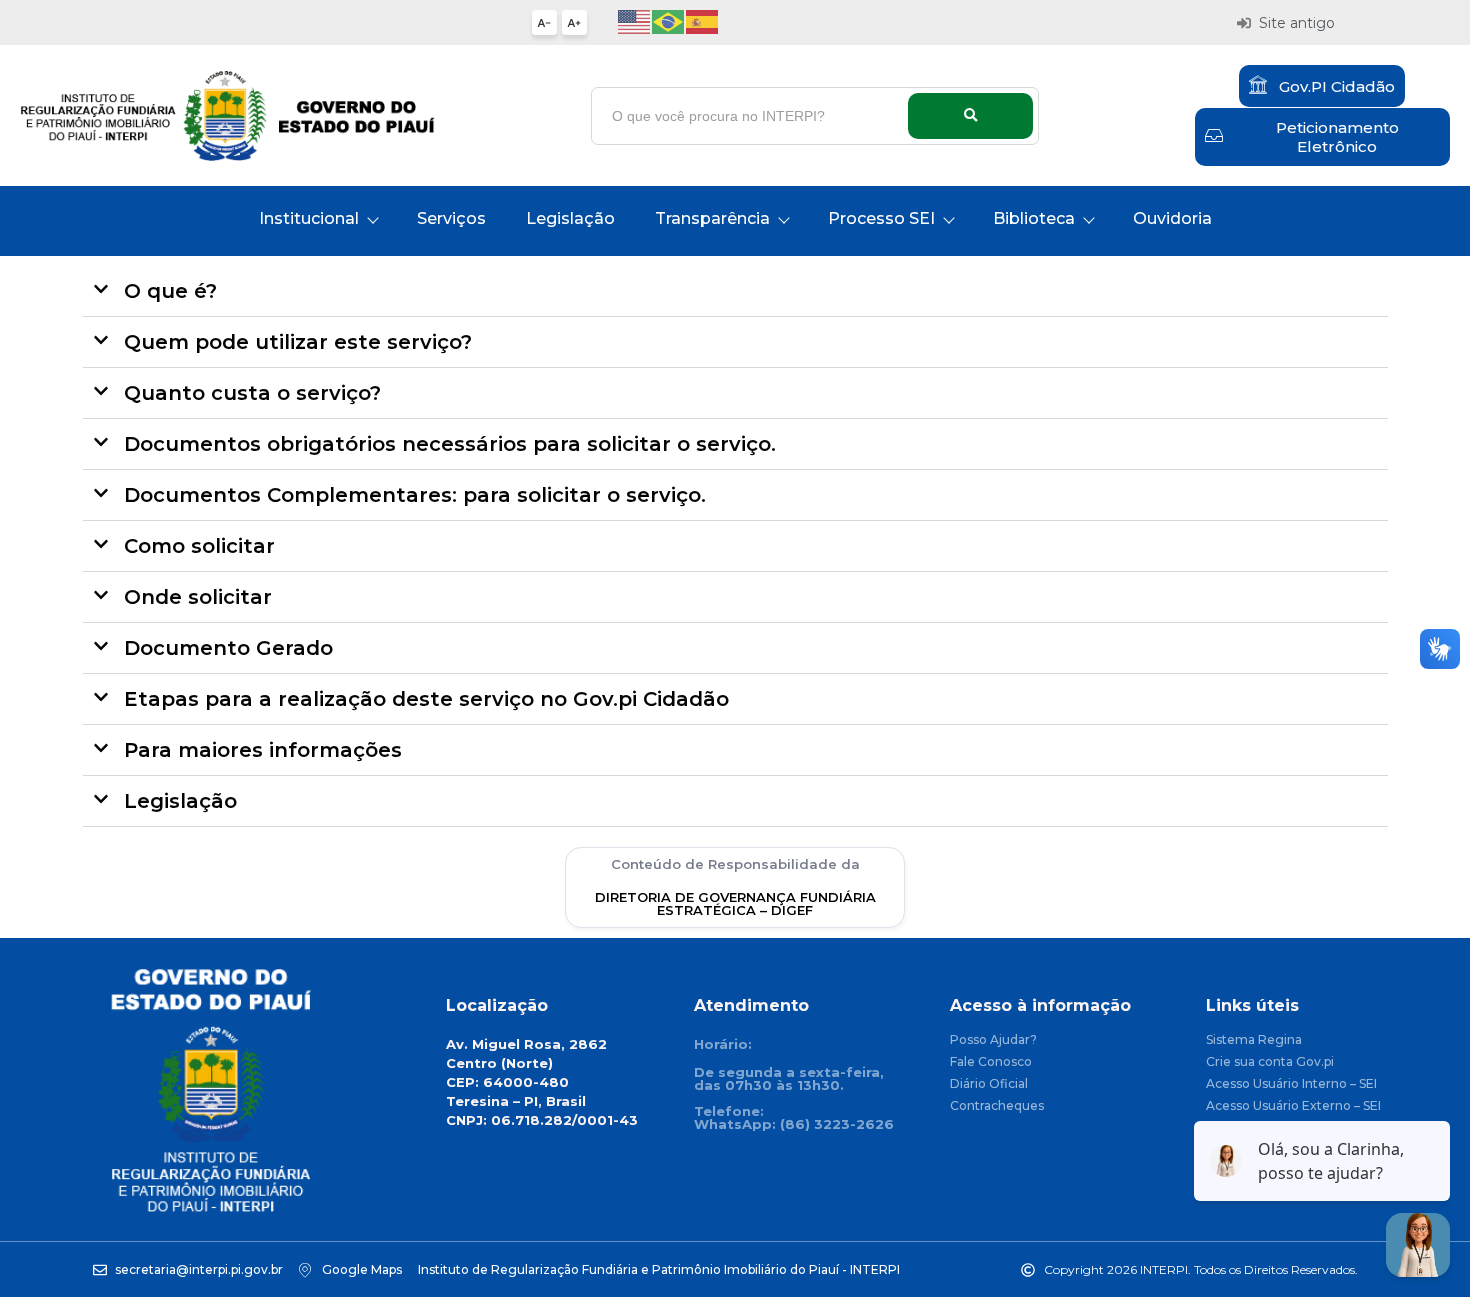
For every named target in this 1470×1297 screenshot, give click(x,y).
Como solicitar (199, 546)
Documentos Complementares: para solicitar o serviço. (415, 495)
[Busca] (970, 116)
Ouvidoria (1172, 218)
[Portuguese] (669, 20)
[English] (635, 20)
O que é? (170, 291)
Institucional (309, 218)
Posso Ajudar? (993, 1040)
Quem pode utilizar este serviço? (298, 342)
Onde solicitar (198, 597)
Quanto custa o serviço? (252, 393)
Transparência (712, 218)
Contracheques (997, 1106)
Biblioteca (1034, 218)
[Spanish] (703, 20)
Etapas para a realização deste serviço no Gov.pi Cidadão (426, 699)
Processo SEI (881, 218)
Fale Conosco (991, 1062)
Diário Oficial (989, 1084)
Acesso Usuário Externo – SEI (1293, 1106)
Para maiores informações (263, 750)
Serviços (451, 218)
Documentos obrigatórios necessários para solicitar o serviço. (450, 444)
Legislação (570, 218)
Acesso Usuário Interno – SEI (1291, 1084)
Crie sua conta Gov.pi (1270, 1062)
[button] (735, 291)
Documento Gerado (228, 648)
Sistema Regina (1254, 1040)
